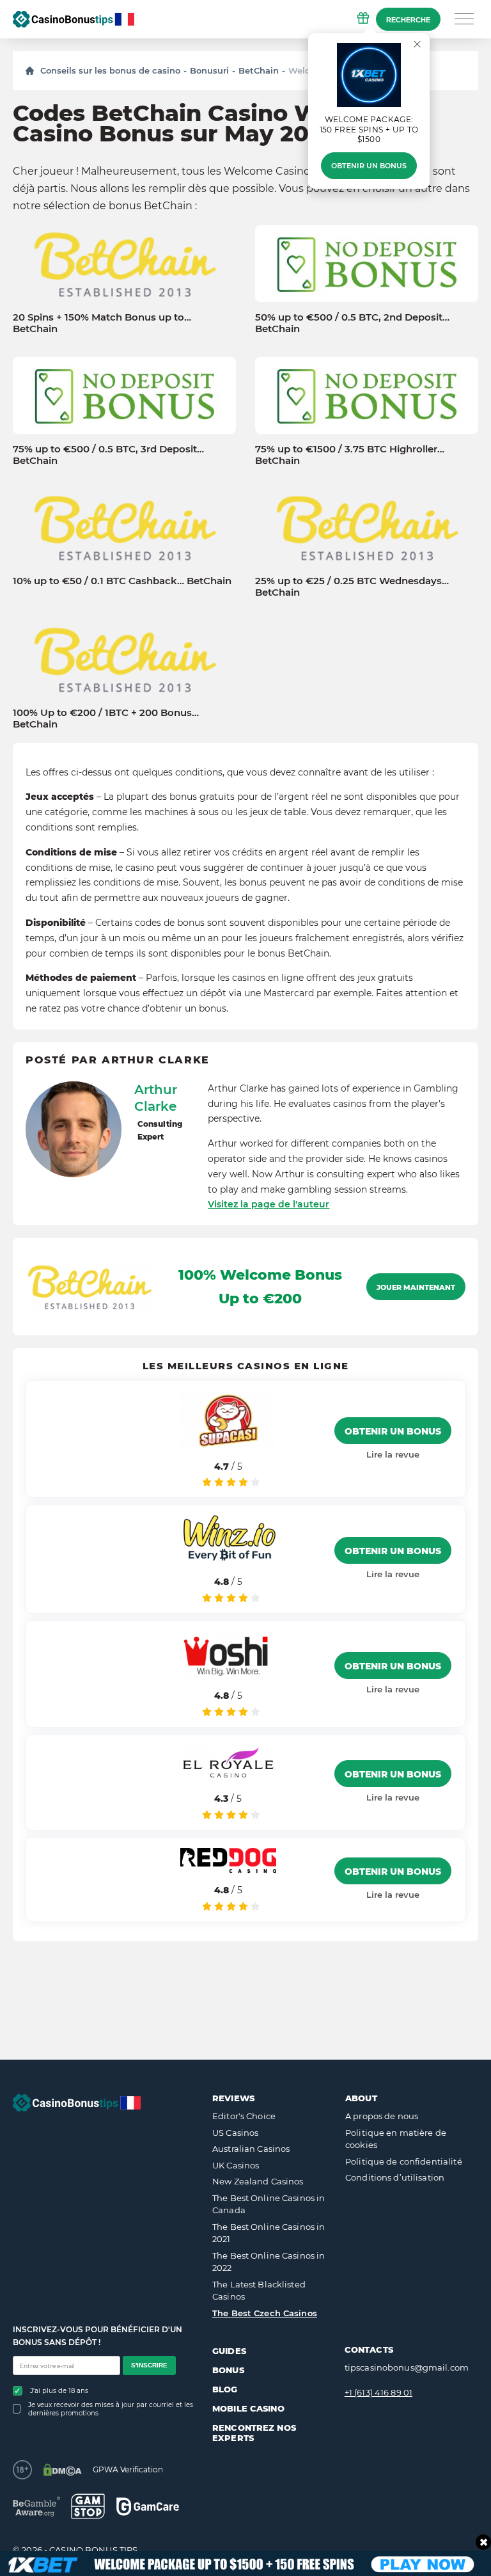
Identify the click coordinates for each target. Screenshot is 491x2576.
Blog (225, 2389)
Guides (229, 2351)
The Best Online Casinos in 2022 (269, 2262)
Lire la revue (393, 1454)
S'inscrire (149, 2365)
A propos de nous (382, 2116)
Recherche (408, 20)
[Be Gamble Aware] (36, 2507)
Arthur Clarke (156, 1098)
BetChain (259, 70)
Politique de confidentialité (404, 2161)
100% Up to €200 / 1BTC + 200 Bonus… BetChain (106, 719)
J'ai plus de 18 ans (59, 2391)
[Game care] (148, 2507)
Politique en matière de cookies (396, 2139)
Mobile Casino (248, 2408)
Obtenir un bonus (369, 166)
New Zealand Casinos (258, 2181)
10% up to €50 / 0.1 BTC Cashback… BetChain (122, 581)
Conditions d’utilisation (395, 2177)
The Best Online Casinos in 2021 (269, 2233)
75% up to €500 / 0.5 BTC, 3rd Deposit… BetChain (108, 455)
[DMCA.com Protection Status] (62, 2470)
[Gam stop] (88, 2506)
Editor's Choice (244, 2116)
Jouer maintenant (416, 1287)
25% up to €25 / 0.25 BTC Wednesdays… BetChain (352, 587)
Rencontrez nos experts (254, 2433)
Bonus (228, 2370)
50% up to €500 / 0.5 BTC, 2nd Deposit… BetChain (352, 323)
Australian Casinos (251, 2149)
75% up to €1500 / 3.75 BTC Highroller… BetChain (350, 455)
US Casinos (235, 2133)
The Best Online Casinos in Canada (269, 2204)
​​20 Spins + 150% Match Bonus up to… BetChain (102, 323)
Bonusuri (209, 70)
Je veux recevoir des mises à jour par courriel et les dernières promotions (111, 2409)
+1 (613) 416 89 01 (378, 2392)
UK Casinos (236, 2165)
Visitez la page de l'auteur (269, 1204)
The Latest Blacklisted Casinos (259, 2291)
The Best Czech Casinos (265, 2313)
